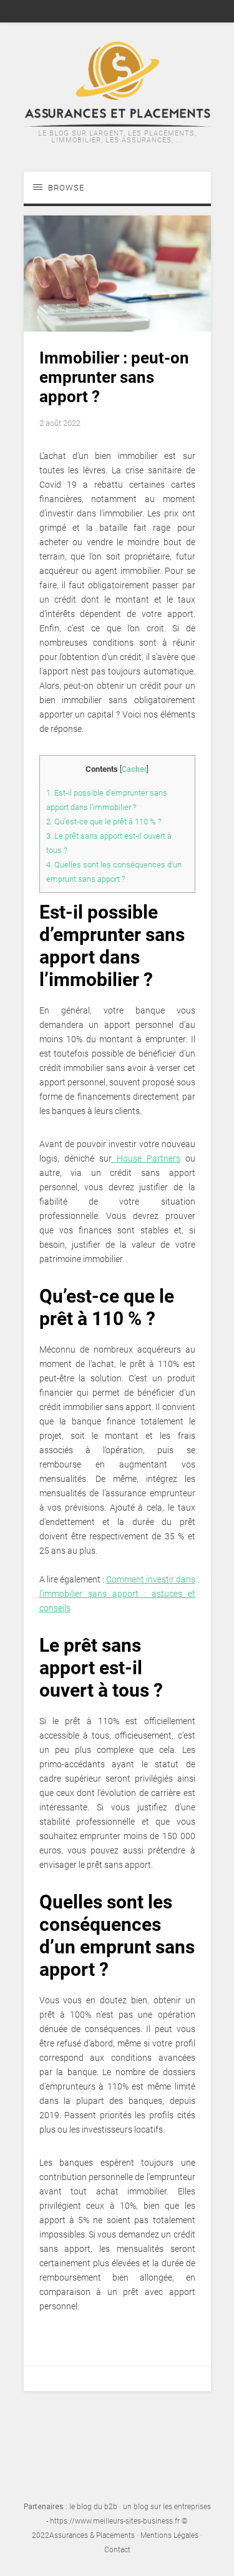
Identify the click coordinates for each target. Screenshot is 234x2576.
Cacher (134, 769)
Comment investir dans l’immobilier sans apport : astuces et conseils (117, 1594)
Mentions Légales (169, 2535)
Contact (117, 2550)
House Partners (146, 1158)
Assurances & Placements (92, 2535)
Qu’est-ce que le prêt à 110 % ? (104, 822)
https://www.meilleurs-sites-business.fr (115, 2521)
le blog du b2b (93, 2507)
